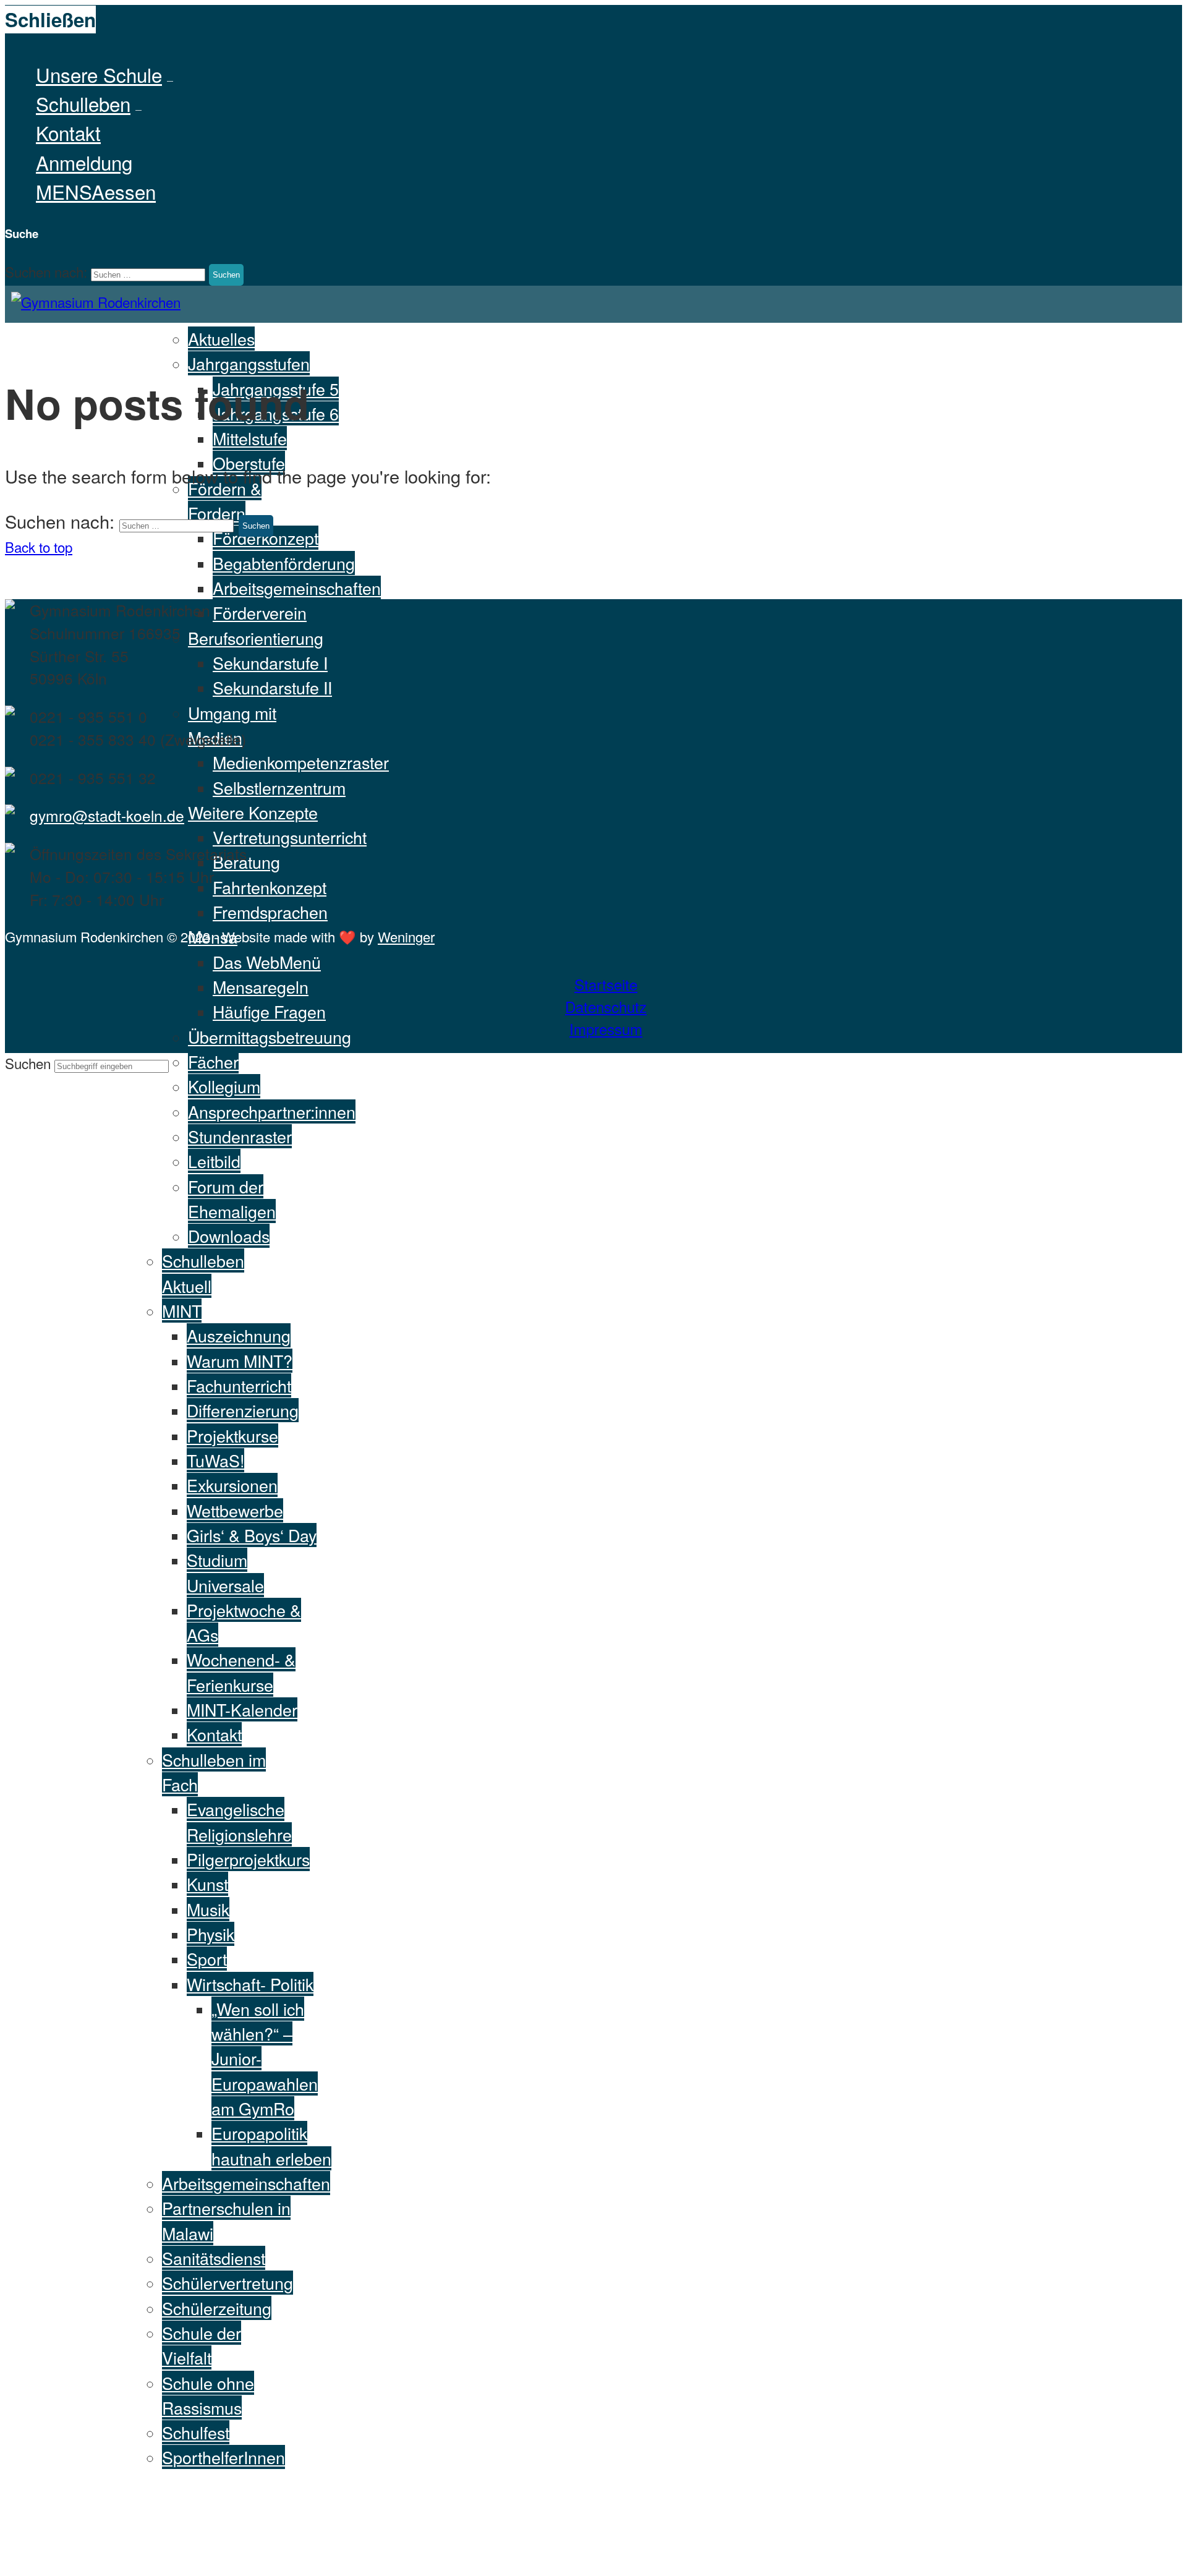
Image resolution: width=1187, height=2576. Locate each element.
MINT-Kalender (242, 1709)
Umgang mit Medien (232, 725)
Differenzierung (243, 1410)
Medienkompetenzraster (301, 762)
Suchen (30, 1063)
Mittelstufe (250, 438)
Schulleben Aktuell (203, 1273)
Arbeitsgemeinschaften (297, 588)
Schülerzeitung (217, 2308)
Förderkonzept (266, 538)
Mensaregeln (261, 987)
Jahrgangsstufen (249, 363)
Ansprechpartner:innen (272, 1111)
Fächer (213, 1061)
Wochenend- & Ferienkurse (241, 1672)
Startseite (606, 984)
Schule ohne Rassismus (208, 2395)
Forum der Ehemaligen (232, 1199)
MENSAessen (96, 191)
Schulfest (196, 2432)
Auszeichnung (239, 1335)
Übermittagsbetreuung (270, 1037)
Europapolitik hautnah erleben (271, 2145)
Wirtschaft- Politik (250, 1984)
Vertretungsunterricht (290, 837)
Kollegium (224, 1086)
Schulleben (83, 104)
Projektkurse (232, 1435)
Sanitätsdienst (214, 2258)
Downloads (229, 1236)
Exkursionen (232, 1485)
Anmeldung (84, 162)
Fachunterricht (239, 1385)
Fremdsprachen (270, 912)
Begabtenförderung (284, 563)
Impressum (606, 1029)
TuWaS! (215, 1460)
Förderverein (260, 612)
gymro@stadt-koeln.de (107, 815)
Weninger (406, 936)
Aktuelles (221, 339)
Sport (207, 1959)
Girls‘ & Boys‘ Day (252, 1535)
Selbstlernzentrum (279, 787)
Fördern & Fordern (225, 501)
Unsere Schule (99, 75)
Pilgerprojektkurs (248, 1859)
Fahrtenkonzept (270, 887)
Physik (211, 1934)
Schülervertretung (228, 2283)
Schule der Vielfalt (202, 2345)
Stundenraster (240, 1136)
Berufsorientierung (256, 638)
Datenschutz (606, 1006)
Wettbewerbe (235, 1510)
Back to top (39, 547)
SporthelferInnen (223, 2457)
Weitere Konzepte (253, 812)
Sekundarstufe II (272, 687)
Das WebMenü (267, 962)
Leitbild (214, 1161)
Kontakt (68, 133)
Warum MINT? (240, 1361)
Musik (208, 1909)
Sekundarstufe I (270, 663)
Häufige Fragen (269, 1011)
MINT (182, 1311)
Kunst (207, 1884)
